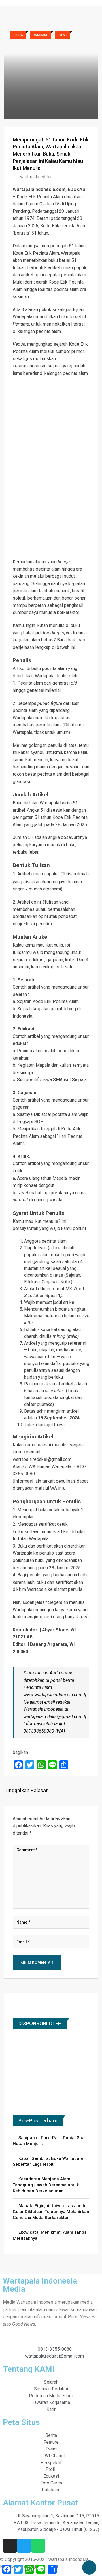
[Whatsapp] (38, 2546)
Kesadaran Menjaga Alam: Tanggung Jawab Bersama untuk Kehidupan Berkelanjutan (46, 2185)
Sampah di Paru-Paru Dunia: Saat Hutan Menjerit (49, 2141)
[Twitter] (24, 2546)
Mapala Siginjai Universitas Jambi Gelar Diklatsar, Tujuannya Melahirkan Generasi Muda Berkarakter (51, 2212)
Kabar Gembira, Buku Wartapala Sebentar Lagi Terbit (48, 2161)
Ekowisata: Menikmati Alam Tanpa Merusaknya (50, 2235)
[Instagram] (10, 2546)
